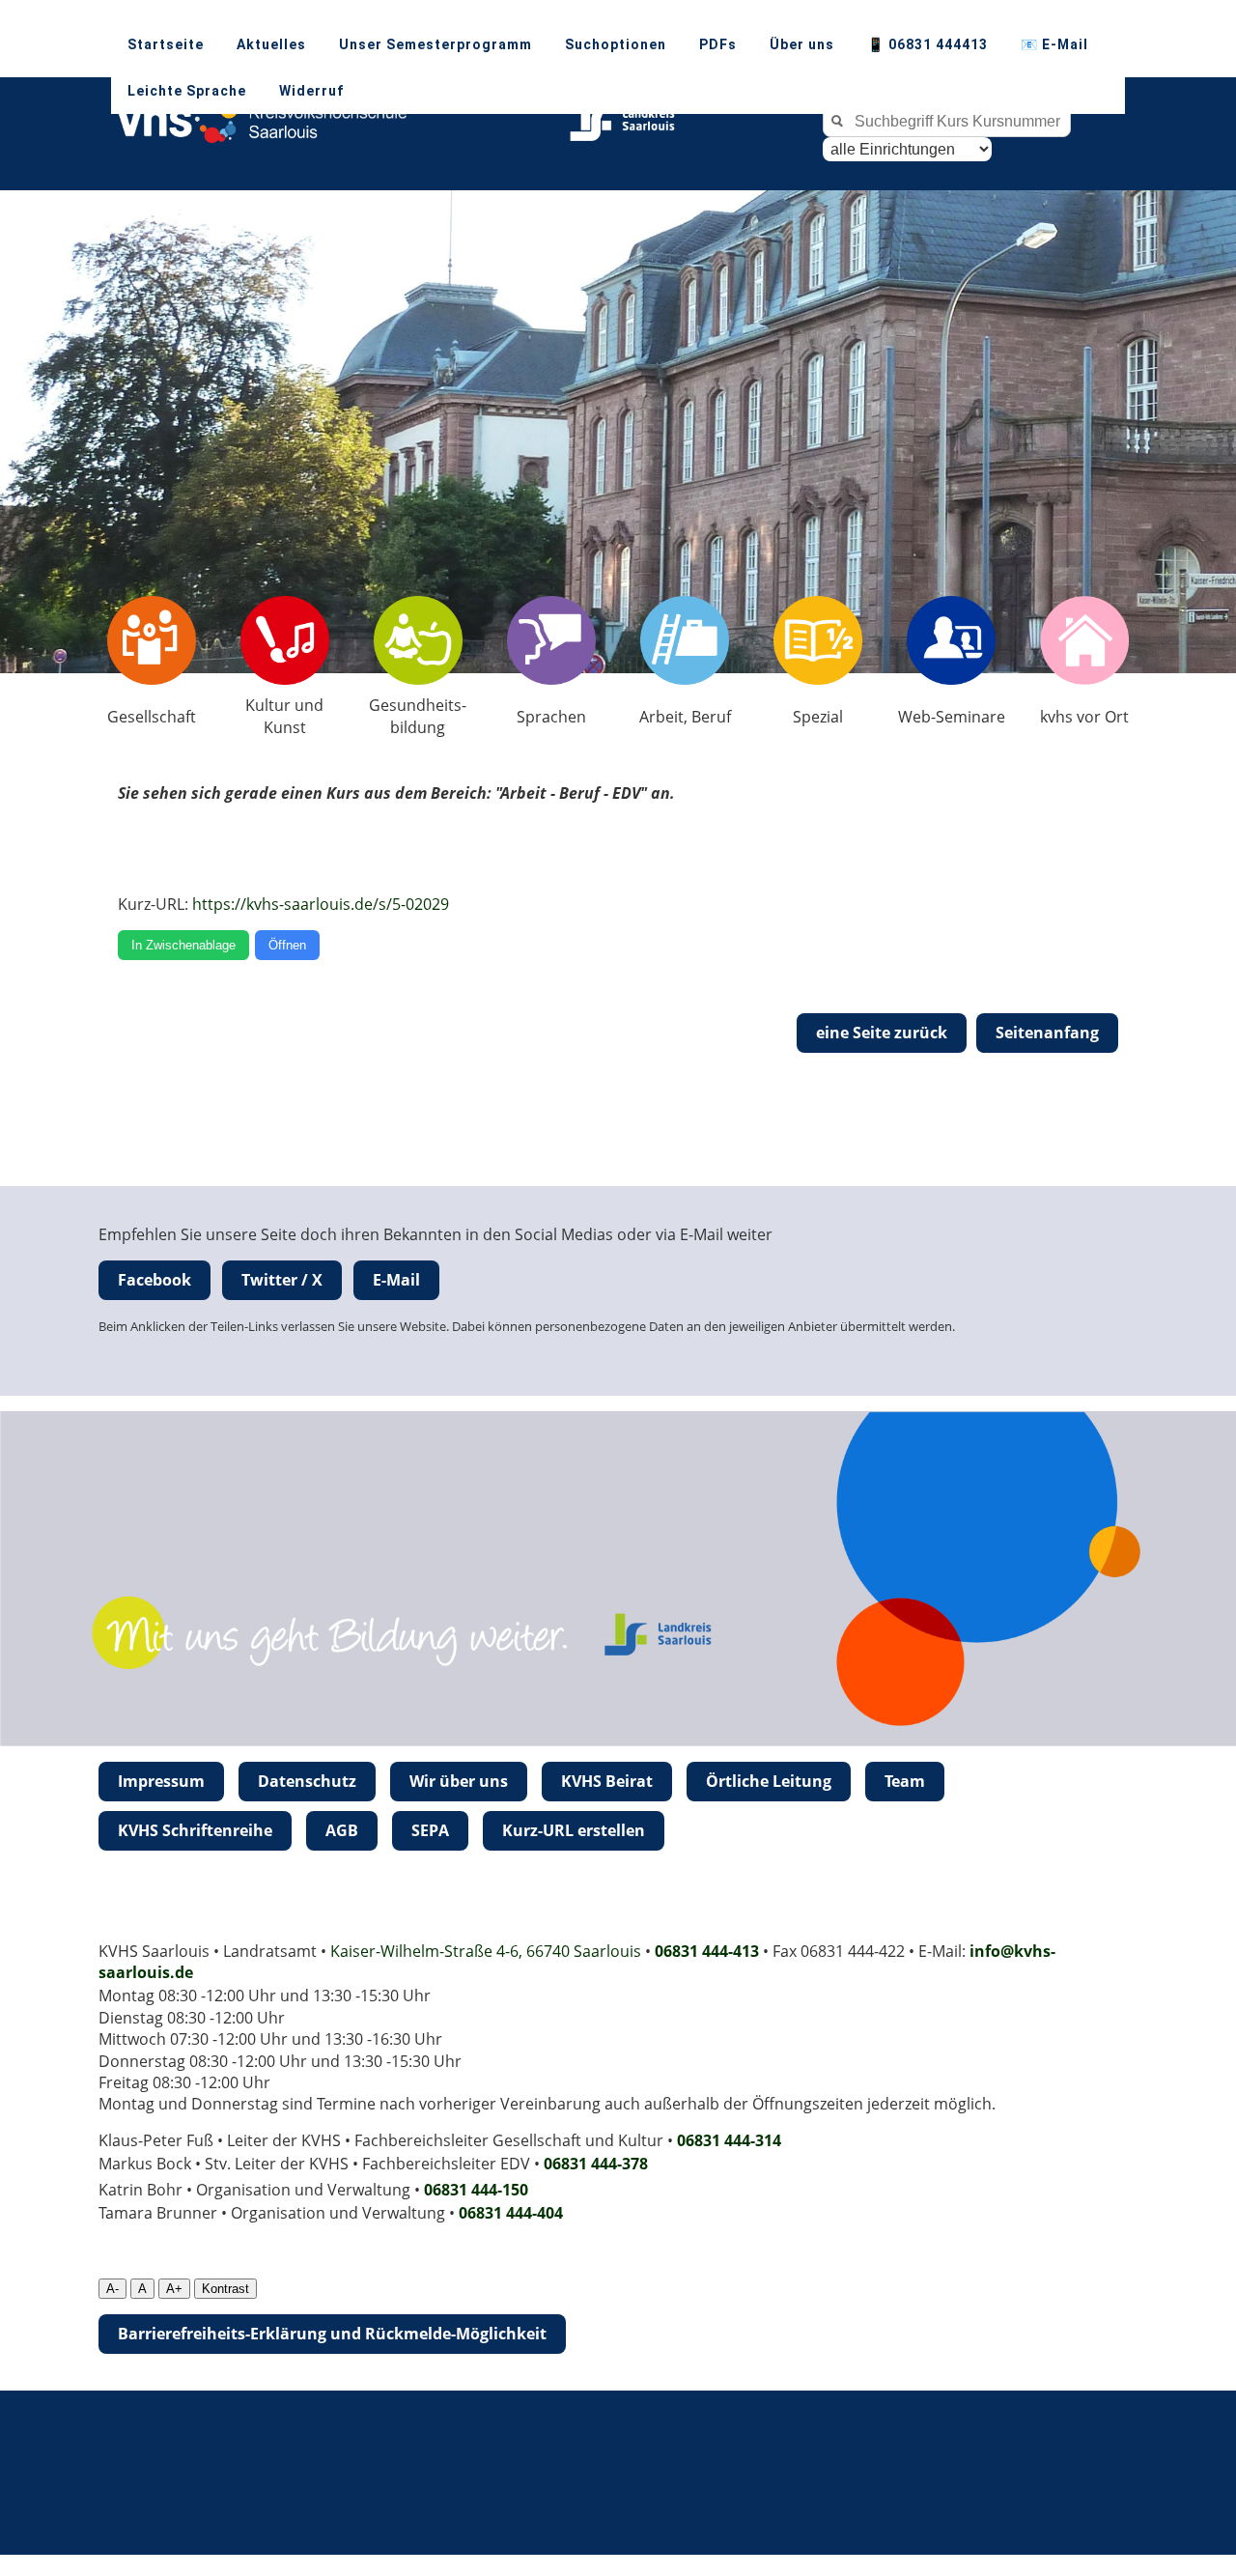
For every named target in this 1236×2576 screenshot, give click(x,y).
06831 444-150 (476, 2190)
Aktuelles (271, 44)
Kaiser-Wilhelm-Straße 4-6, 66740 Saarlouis (486, 1951)
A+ (174, 2289)
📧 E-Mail (1054, 44)
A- (112, 2289)
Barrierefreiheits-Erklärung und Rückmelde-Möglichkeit (332, 2334)
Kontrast (225, 2289)
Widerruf (311, 91)
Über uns (802, 44)
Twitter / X (282, 1280)
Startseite (166, 44)
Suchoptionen (616, 44)
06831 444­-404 (511, 2213)
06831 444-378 (596, 2164)
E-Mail (396, 1280)
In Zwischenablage (183, 945)
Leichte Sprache (187, 91)
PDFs (718, 44)
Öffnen (287, 945)
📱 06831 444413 (927, 44)
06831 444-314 (729, 2140)
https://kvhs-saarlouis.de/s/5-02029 (321, 904)
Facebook (154, 1280)
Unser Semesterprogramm (435, 44)
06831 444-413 (707, 1951)
